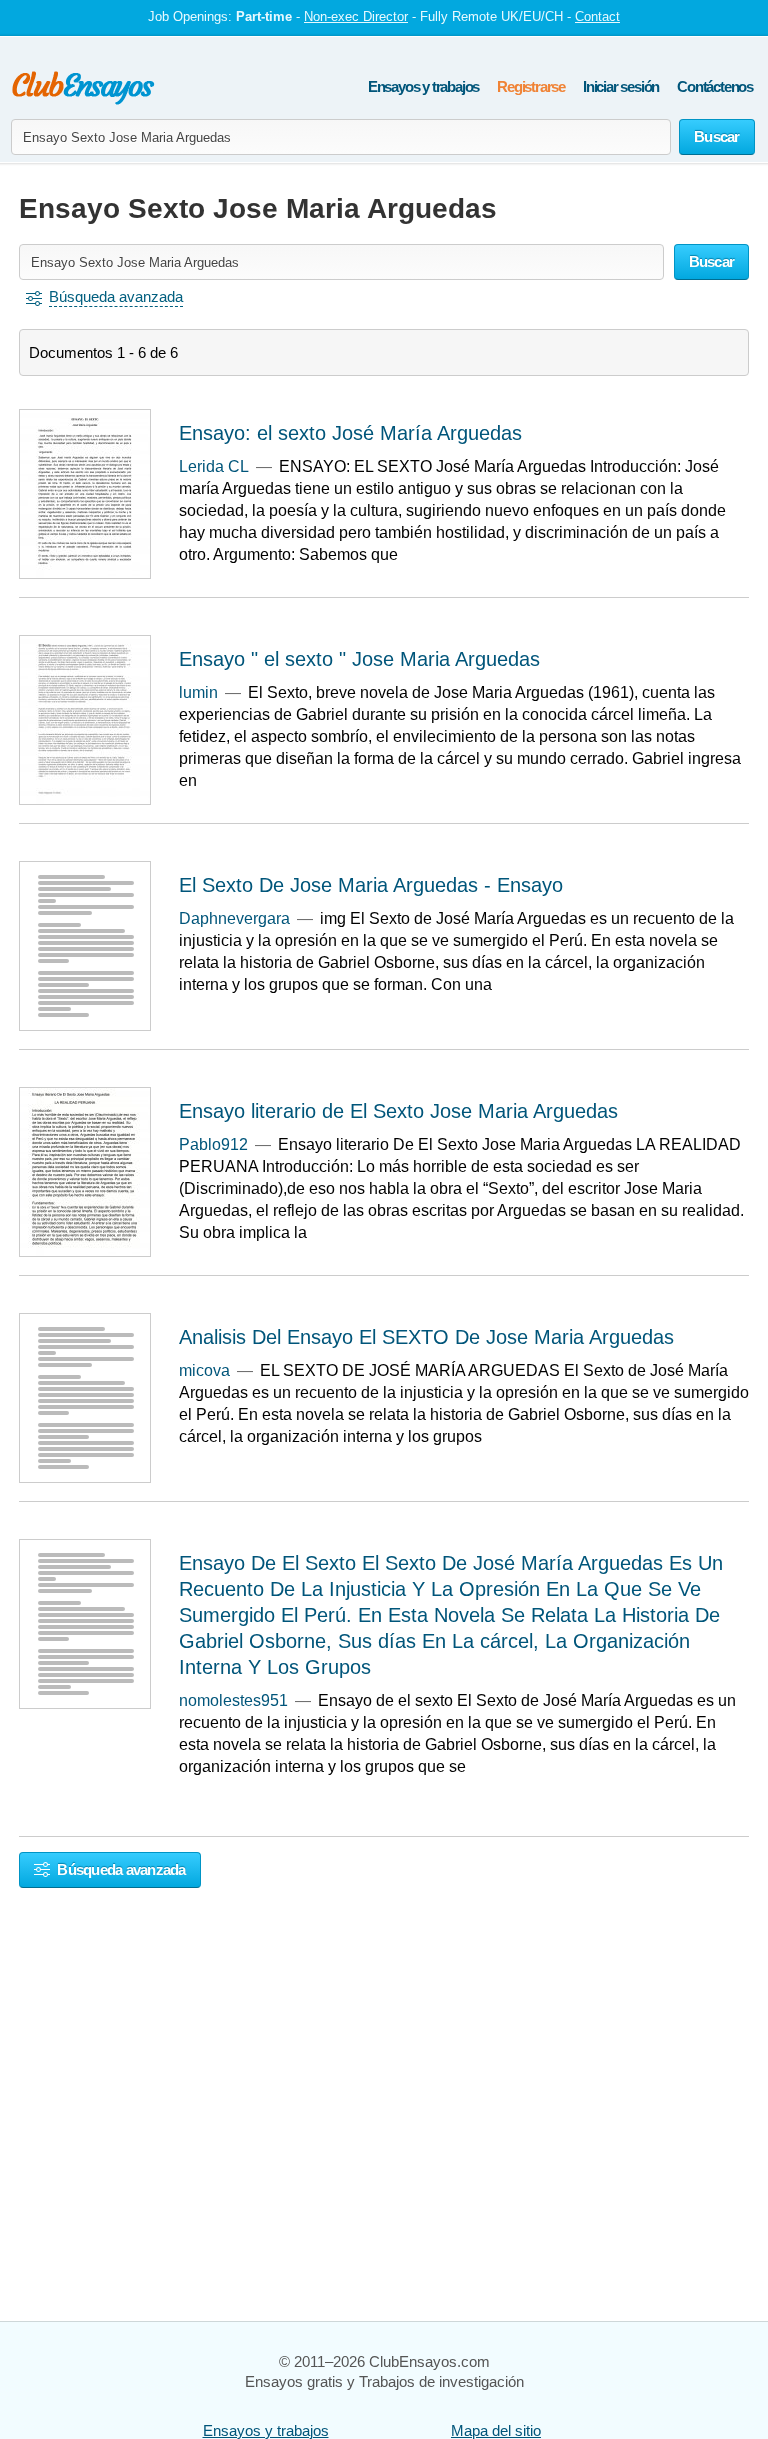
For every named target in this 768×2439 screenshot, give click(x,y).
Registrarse (531, 86)
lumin (198, 692)
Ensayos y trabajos (423, 86)
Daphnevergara (234, 918)
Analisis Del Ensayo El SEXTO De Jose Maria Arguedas (426, 1337)
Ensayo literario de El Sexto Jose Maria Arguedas (398, 1111)
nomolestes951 (233, 1700)
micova (204, 1370)
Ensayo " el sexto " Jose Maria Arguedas (359, 659)
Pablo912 (213, 1144)
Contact (597, 16)
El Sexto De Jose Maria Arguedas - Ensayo (371, 885)
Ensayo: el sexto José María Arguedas (350, 433)
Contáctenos (715, 86)
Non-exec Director (356, 16)
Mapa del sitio (496, 2430)
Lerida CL (214, 466)
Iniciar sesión (621, 86)
